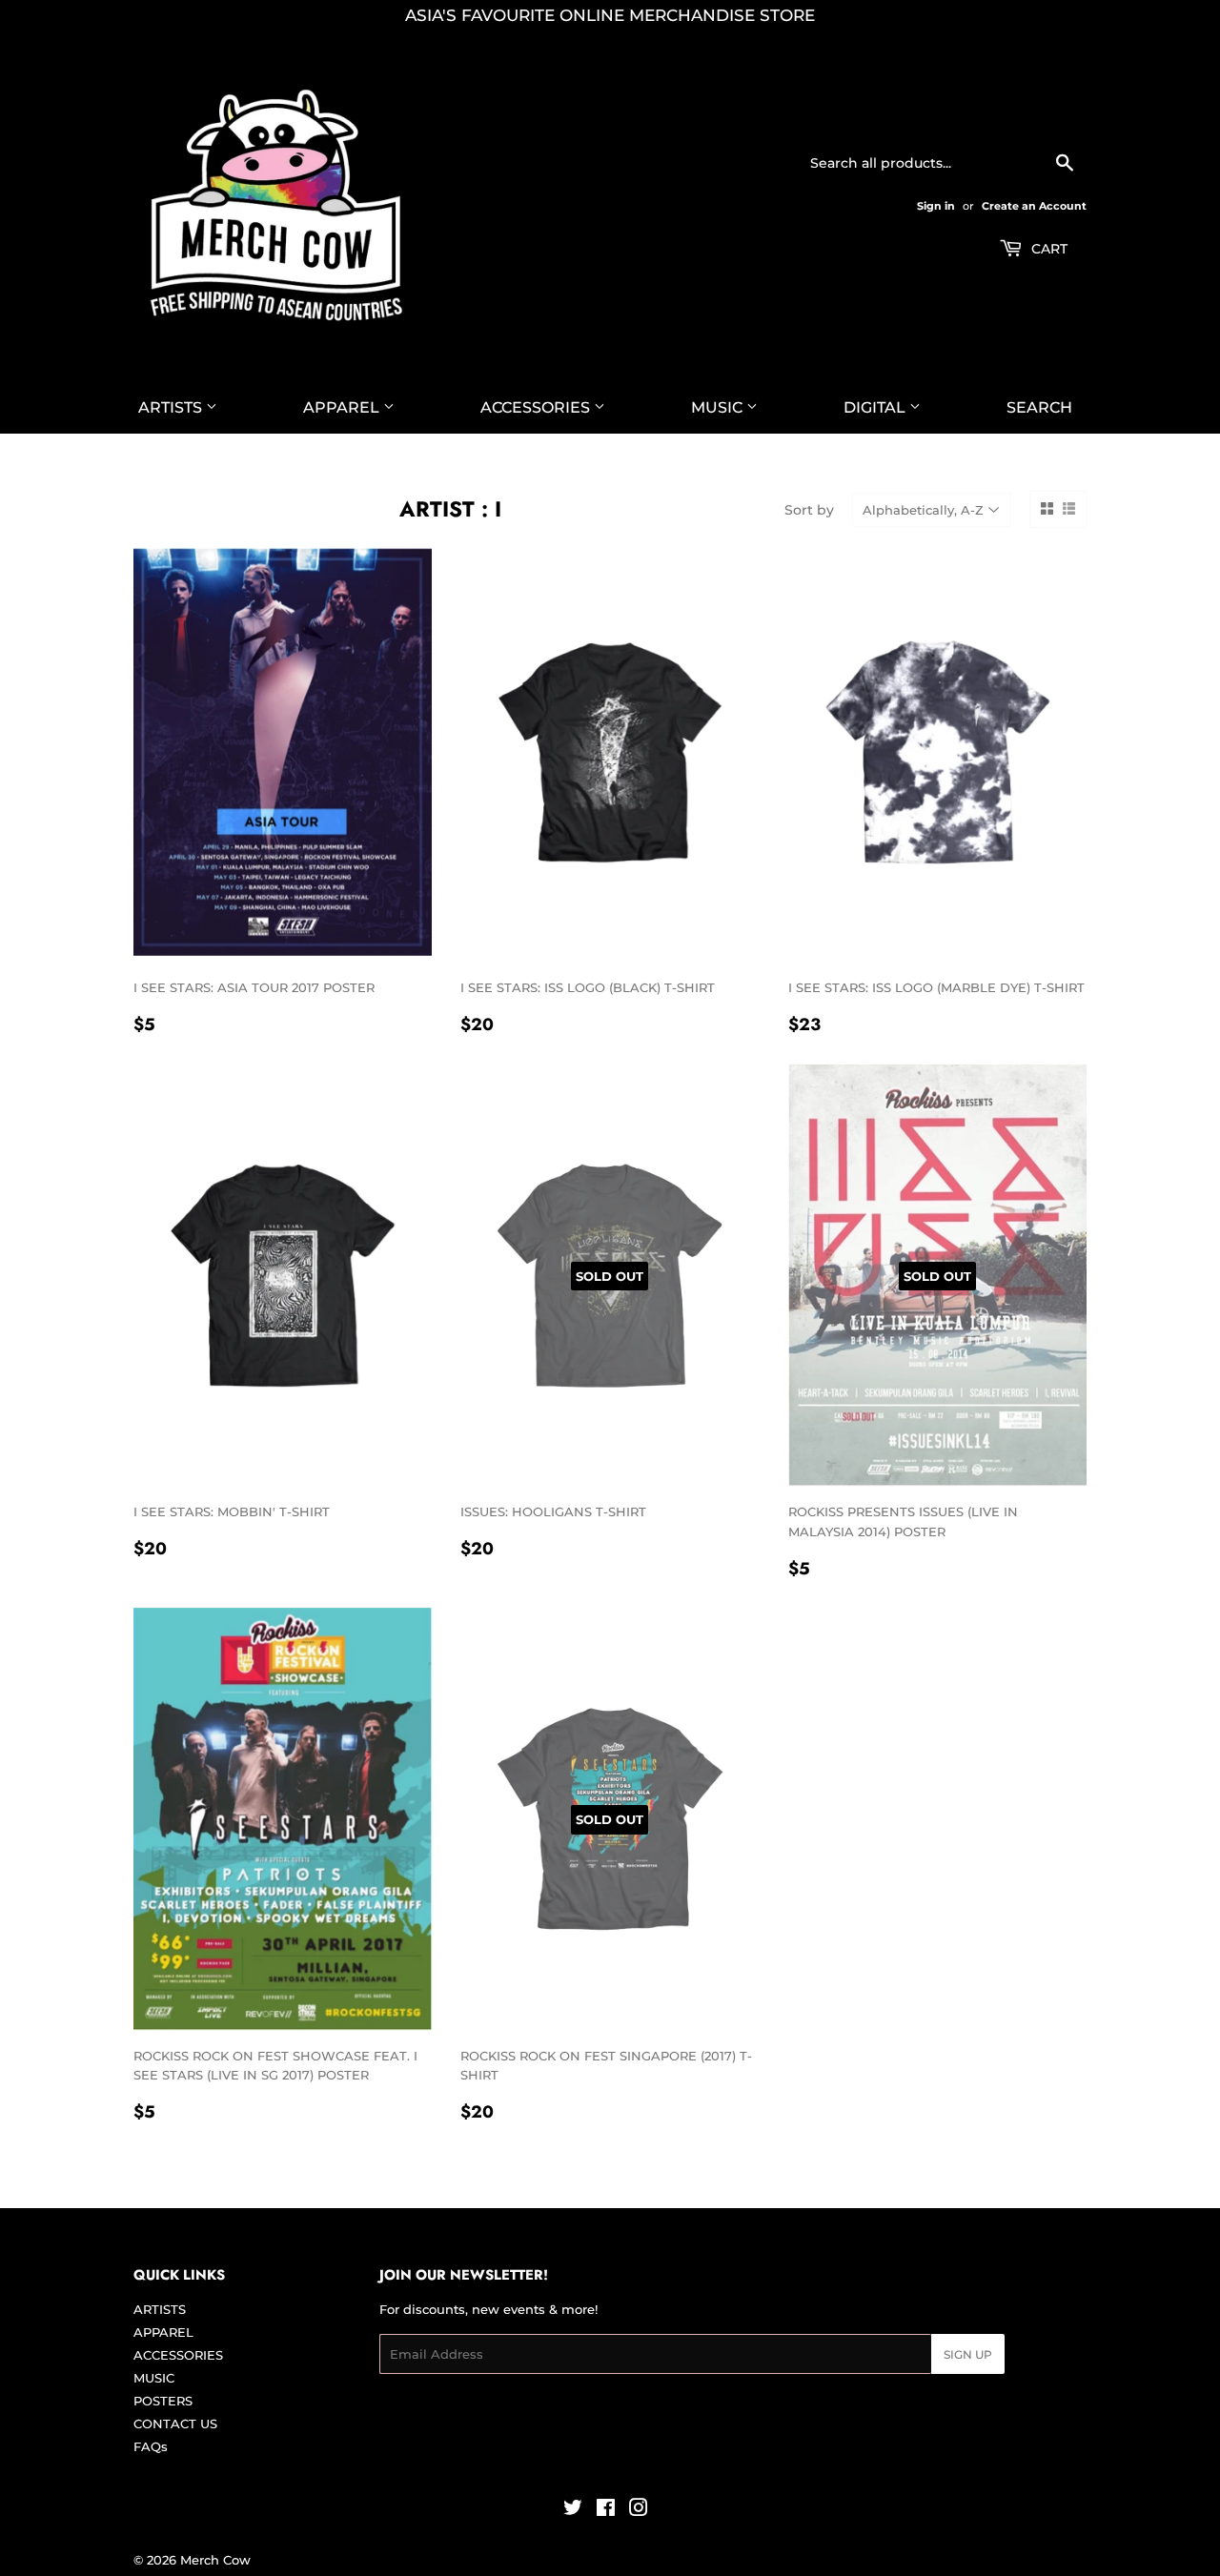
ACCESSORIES (537, 407)
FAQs (151, 2446)
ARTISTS (172, 407)
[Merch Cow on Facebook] (606, 2510)
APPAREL (343, 407)
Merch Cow (215, 2560)
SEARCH (1039, 407)
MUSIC (719, 407)
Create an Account (1034, 206)
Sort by (809, 510)
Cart (1047, 249)
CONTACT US (175, 2424)
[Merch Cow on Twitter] (573, 2510)
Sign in (936, 206)
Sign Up (968, 2354)
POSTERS (163, 2401)
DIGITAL (876, 407)
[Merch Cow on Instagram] (639, 2510)
